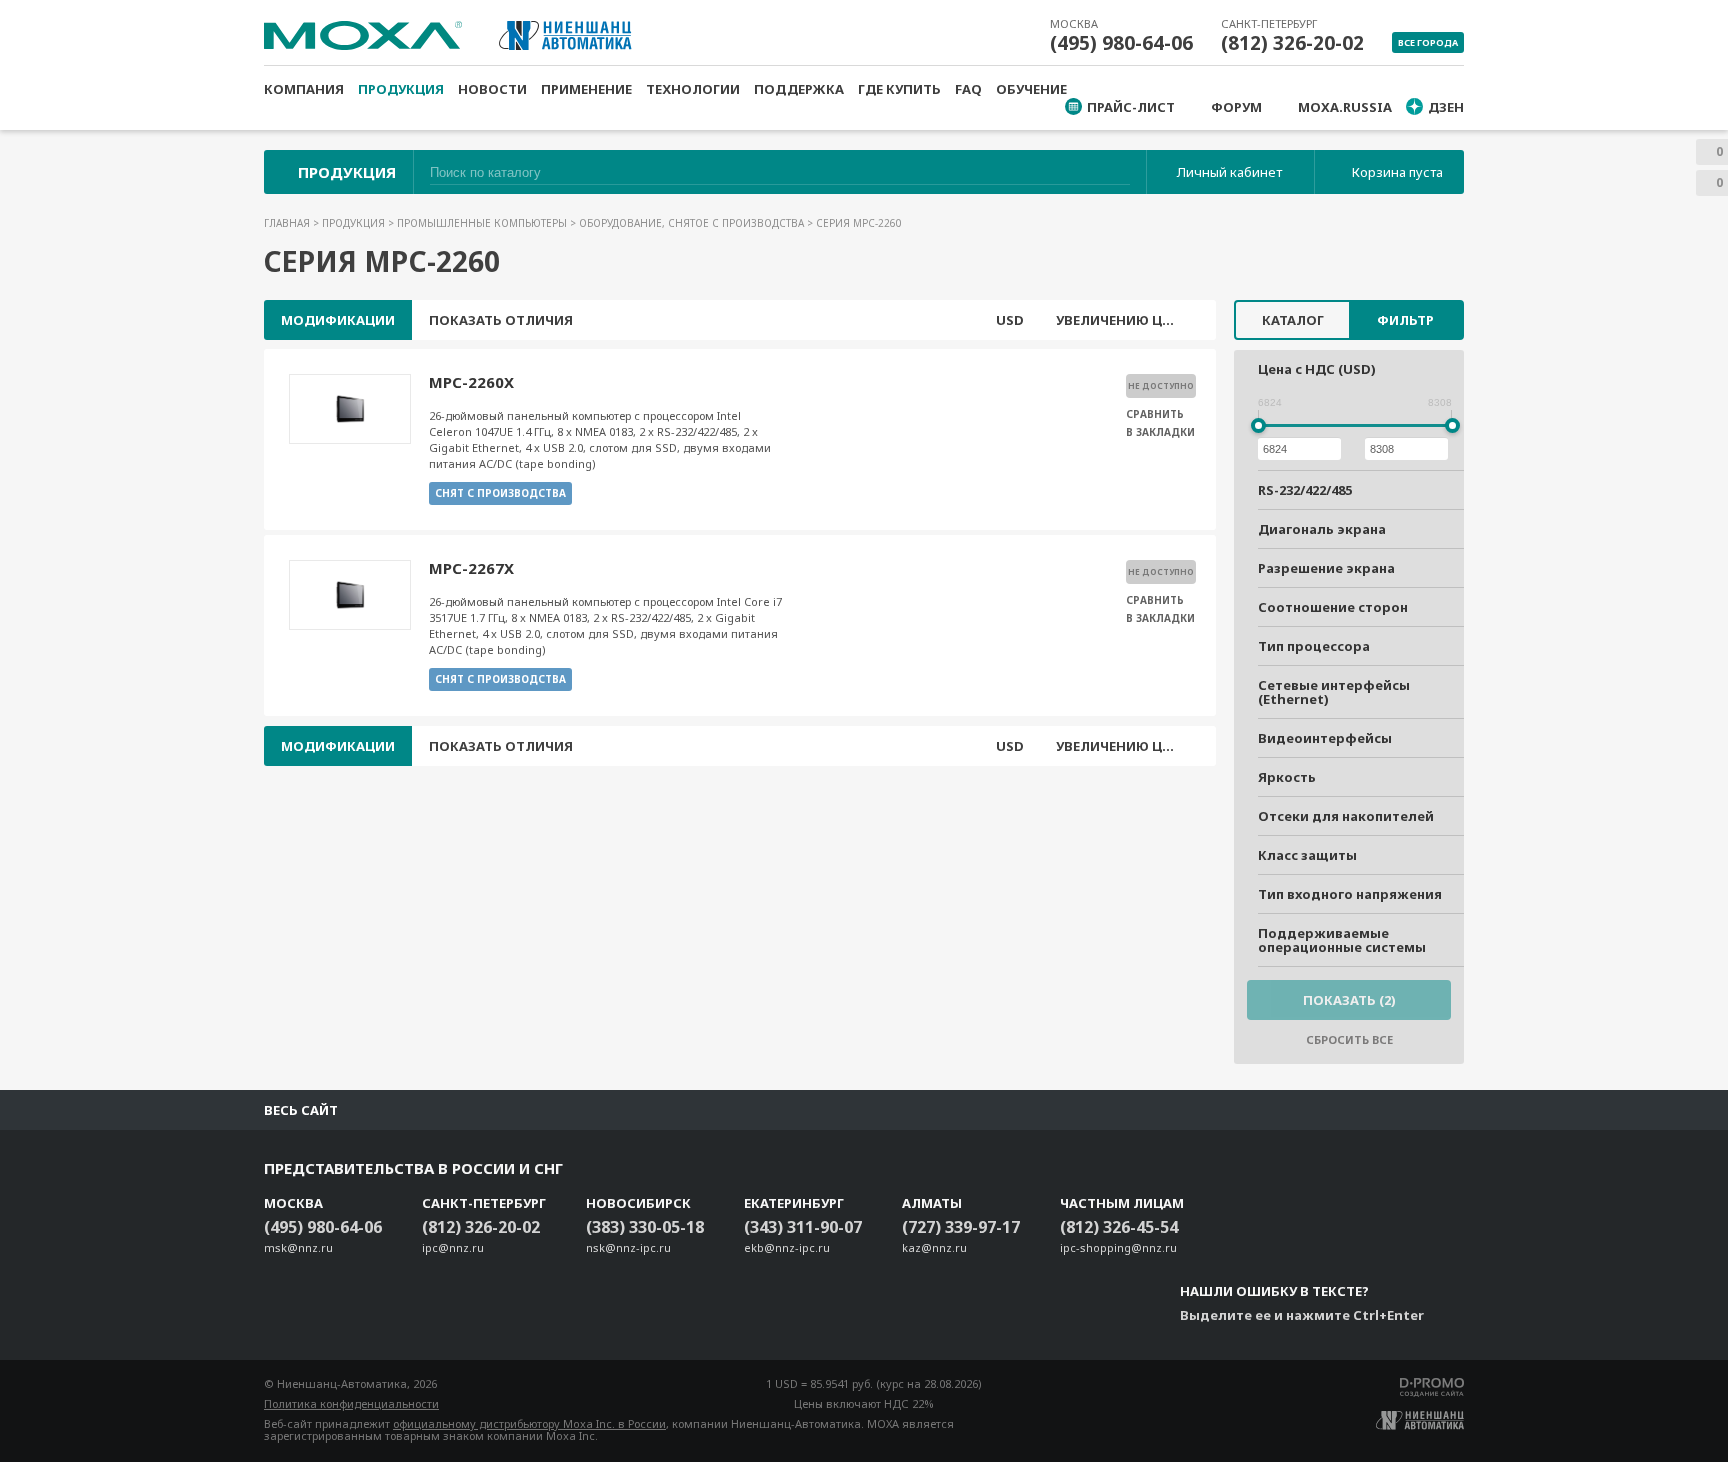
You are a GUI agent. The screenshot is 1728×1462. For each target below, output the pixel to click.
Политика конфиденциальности (351, 1403)
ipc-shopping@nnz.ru (1118, 1247)
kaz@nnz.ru (934, 1247)
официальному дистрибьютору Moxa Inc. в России (529, 1423)
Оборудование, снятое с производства (693, 223)
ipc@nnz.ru (453, 1247)
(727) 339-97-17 (961, 1227)
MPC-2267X (471, 568)
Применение (586, 89)
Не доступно (1161, 385)
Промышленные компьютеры (483, 223)
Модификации (338, 320)
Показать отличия (501, 320)
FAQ (968, 89)
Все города (1428, 42)
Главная (288, 223)
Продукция (401, 89)
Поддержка (799, 89)
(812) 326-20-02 (1292, 43)
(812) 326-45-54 (1119, 1227)
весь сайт (301, 1110)
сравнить (1155, 414)
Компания (304, 89)
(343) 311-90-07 (803, 1227)
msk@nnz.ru (298, 1247)
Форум (1236, 107)
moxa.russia (1345, 107)
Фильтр (1405, 320)
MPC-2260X (471, 382)
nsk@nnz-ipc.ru (628, 1247)
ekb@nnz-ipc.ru (787, 1247)
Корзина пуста (1397, 172)
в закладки (1160, 432)
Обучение (1031, 89)
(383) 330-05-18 (645, 1227)
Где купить (899, 89)
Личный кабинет (1229, 172)
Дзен (1446, 107)
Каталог (1293, 320)
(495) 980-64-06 (1121, 43)
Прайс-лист (1131, 107)
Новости (492, 89)
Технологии (693, 89)
